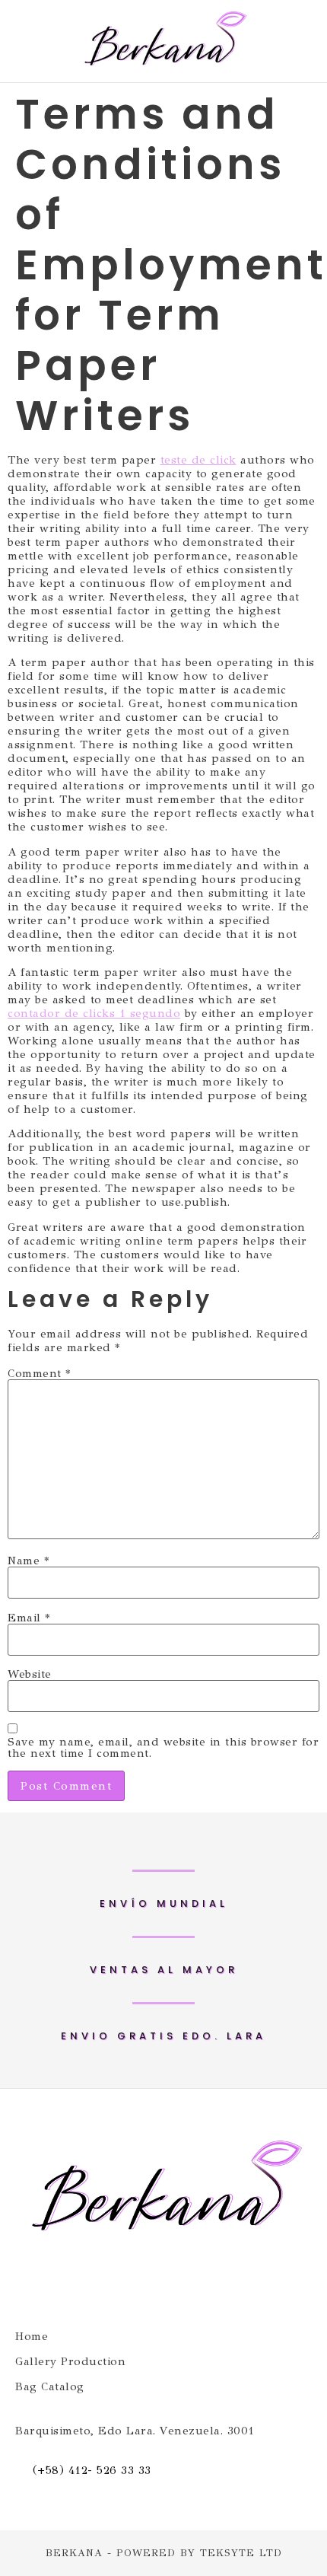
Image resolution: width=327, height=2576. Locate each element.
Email (29, 1618)
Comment (39, 1374)
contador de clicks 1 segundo (94, 1013)
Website (30, 1674)
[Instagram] (192, 2284)
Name (28, 1561)
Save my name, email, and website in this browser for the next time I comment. (163, 1748)
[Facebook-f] (135, 2284)
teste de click (198, 460)
